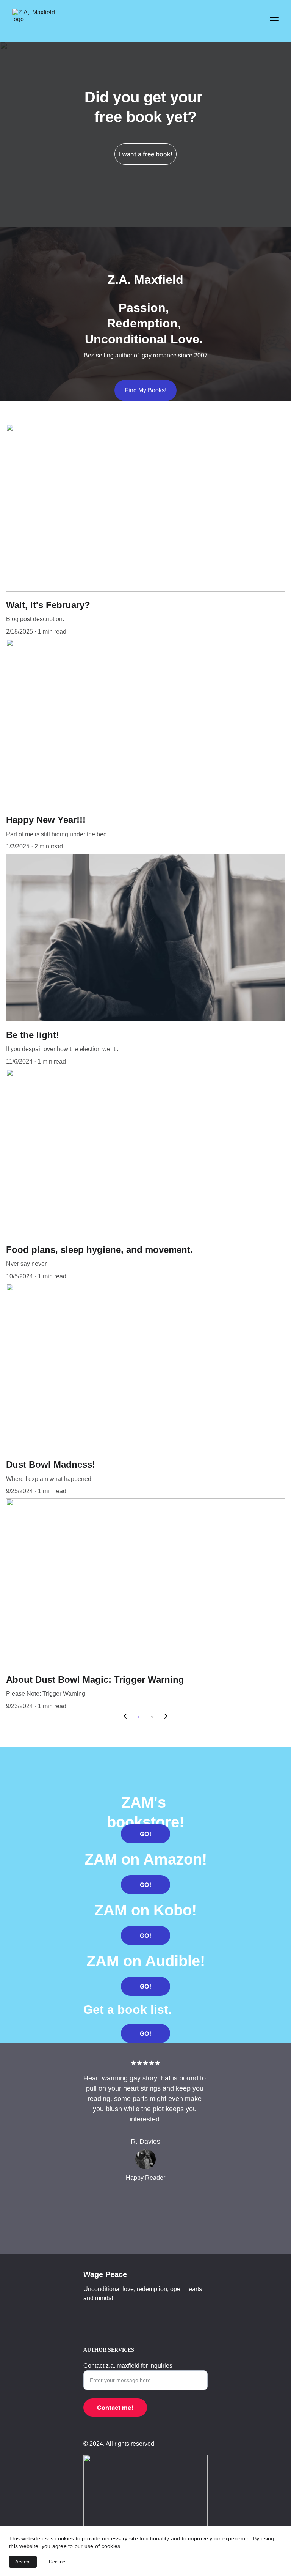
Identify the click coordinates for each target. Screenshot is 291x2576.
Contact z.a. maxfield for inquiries (128, 2366)
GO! (145, 1834)
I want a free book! (146, 154)
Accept (23, 2562)
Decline (57, 2562)
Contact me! (115, 2408)
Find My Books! (145, 390)
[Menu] (274, 21)
